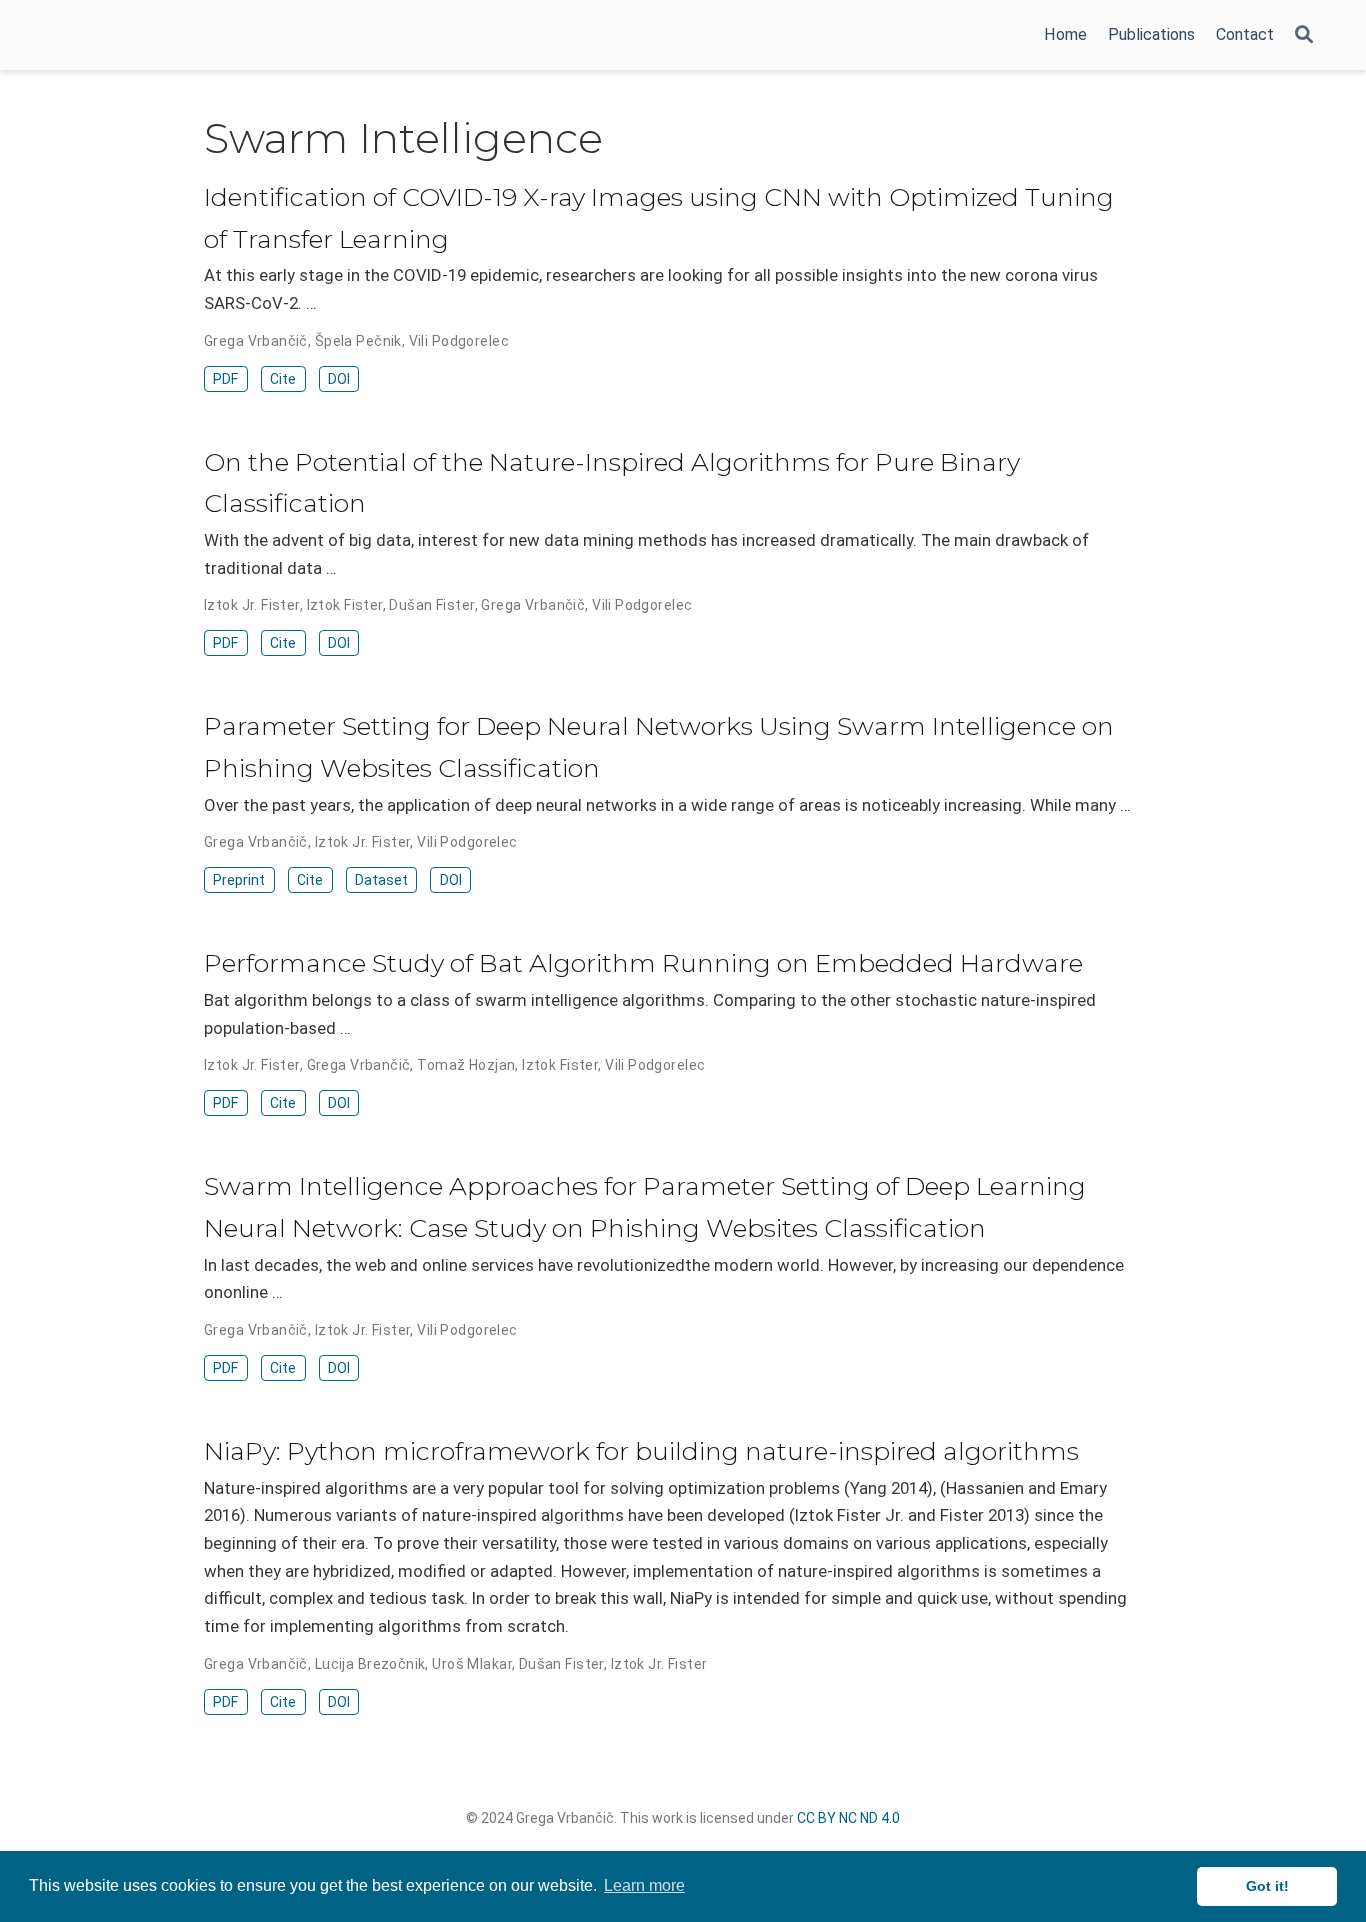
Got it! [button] (1267, 1886)
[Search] (1304, 35)
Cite (283, 379)
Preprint (239, 880)
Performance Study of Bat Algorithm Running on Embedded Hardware (643, 963)
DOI (339, 379)
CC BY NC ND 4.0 (848, 1818)
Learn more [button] (644, 1885)
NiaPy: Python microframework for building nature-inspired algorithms (641, 1451)
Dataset (381, 880)
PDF (225, 379)
